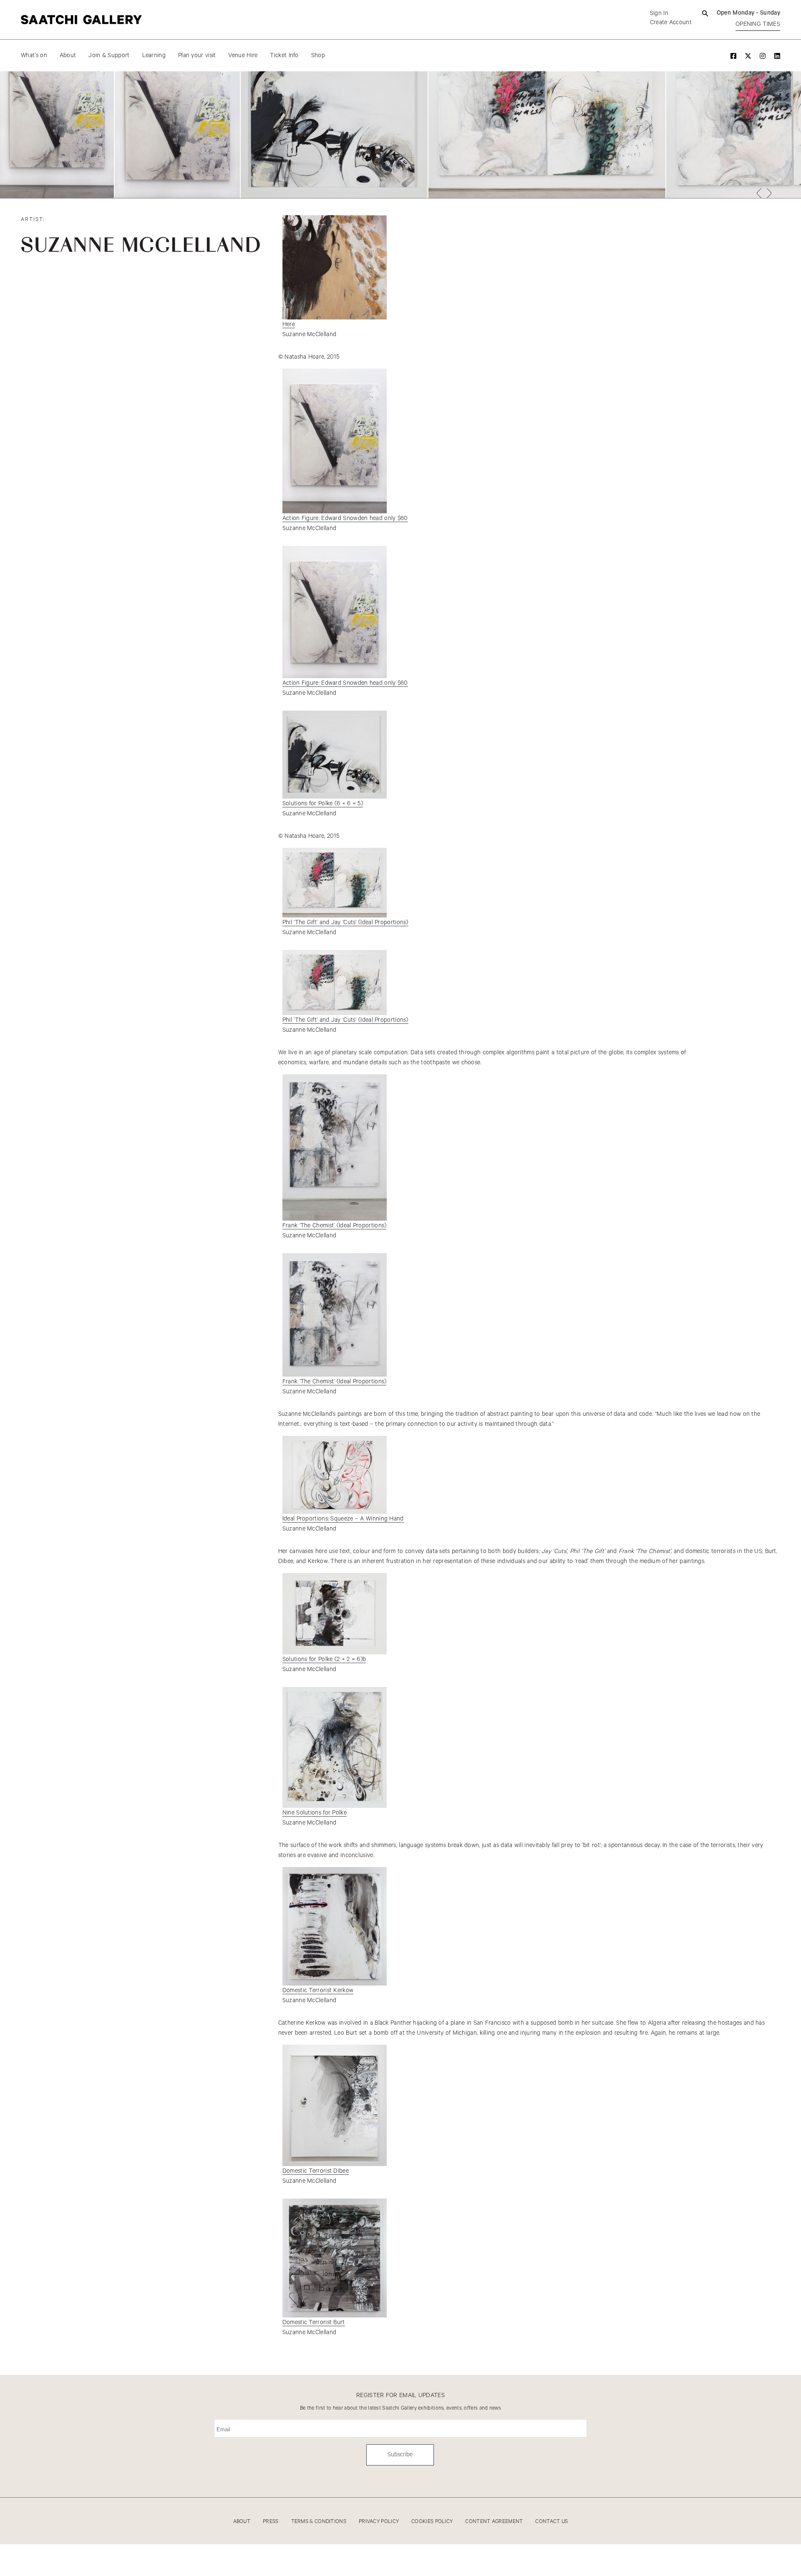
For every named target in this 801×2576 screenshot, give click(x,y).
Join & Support (109, 55)
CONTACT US (552, 2522)
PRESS (271, 2522)
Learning (154, 55)
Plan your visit (197, 55)
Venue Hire (243, 55)
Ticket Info (284, 55)
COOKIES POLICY (432, 2522)
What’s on (34, 55)
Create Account (671, 23)
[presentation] (759, 193)
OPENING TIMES (758, 24)
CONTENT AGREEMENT (494, 2522)
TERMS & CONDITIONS (319, 2522)
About (68, 55)
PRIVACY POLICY (379, 2522)
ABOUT (242, 2522)
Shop (318, 55)
